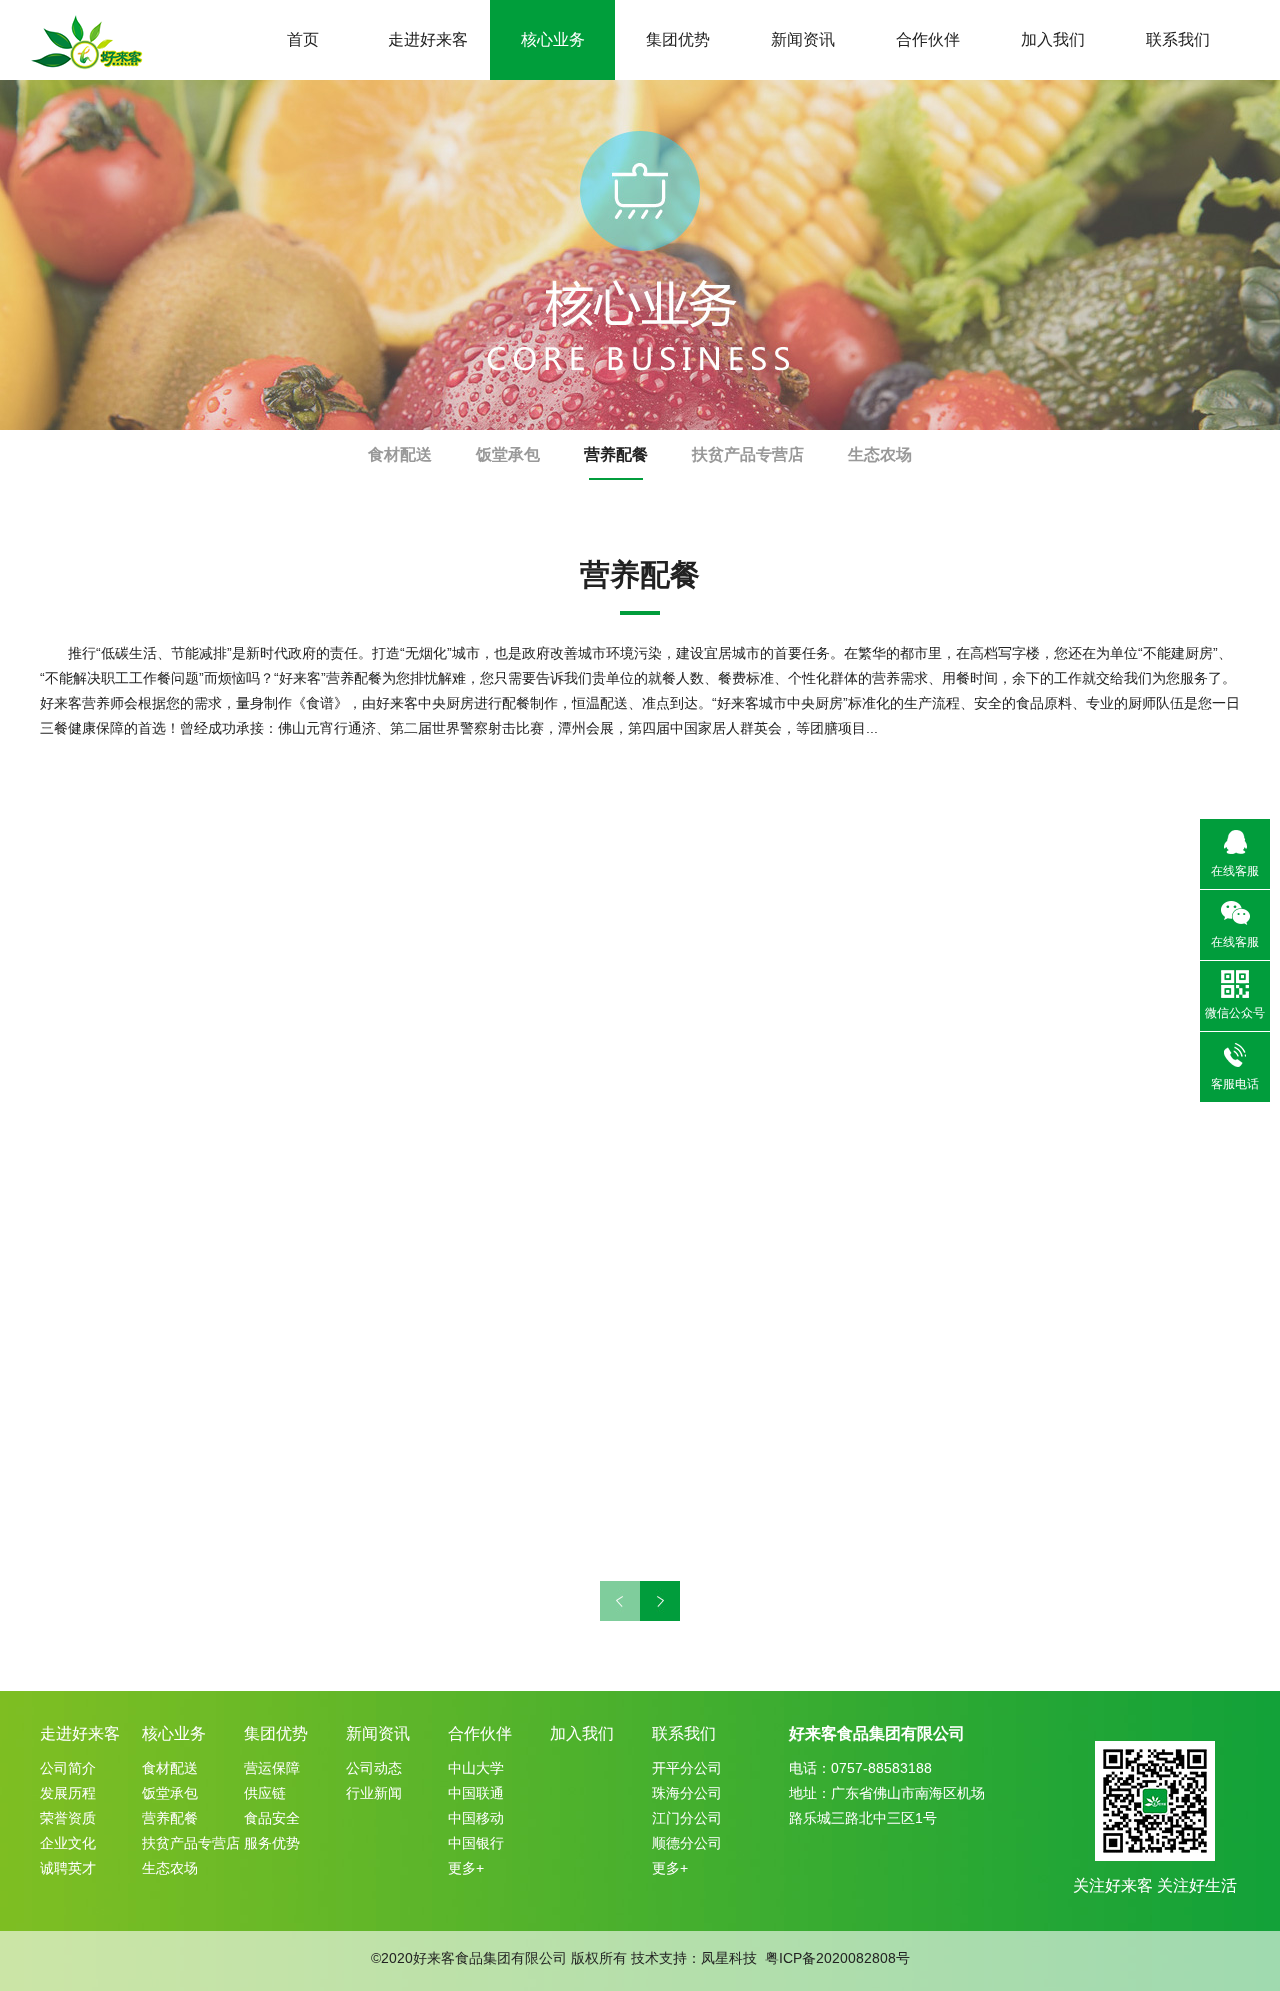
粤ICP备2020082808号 (837, 1958)
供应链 (265, 1793)
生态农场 (880, 454)
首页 (303, 39)
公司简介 (68, 1768)
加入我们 (1053, 39)
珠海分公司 (687, 1793)
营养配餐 (616, 454)
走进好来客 (428, 39)
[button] (660, 1601)
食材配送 (400, 454)
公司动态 (374, 1768)
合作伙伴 (928, 39)
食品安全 (272, 1818)
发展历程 (68, 1793)
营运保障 (272, 1768)
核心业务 (553, 39)
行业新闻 (374, 1793)
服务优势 (272, 1843)
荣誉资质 (68, 1818)
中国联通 (476, 1793)
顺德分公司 (687, 1843)
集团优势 (678, 39)
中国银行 (476, 1843)
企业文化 (68, 1843)
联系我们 (1178, 39)
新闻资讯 (803, 39)
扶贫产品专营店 (748, 454)
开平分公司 (687, 1768)
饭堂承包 (508, 454)
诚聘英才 (68, 1868)
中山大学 (476, 1768)
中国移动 (476, 1818)
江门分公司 (687, 1818)
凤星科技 (729, 1958)
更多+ (466, 1868)
